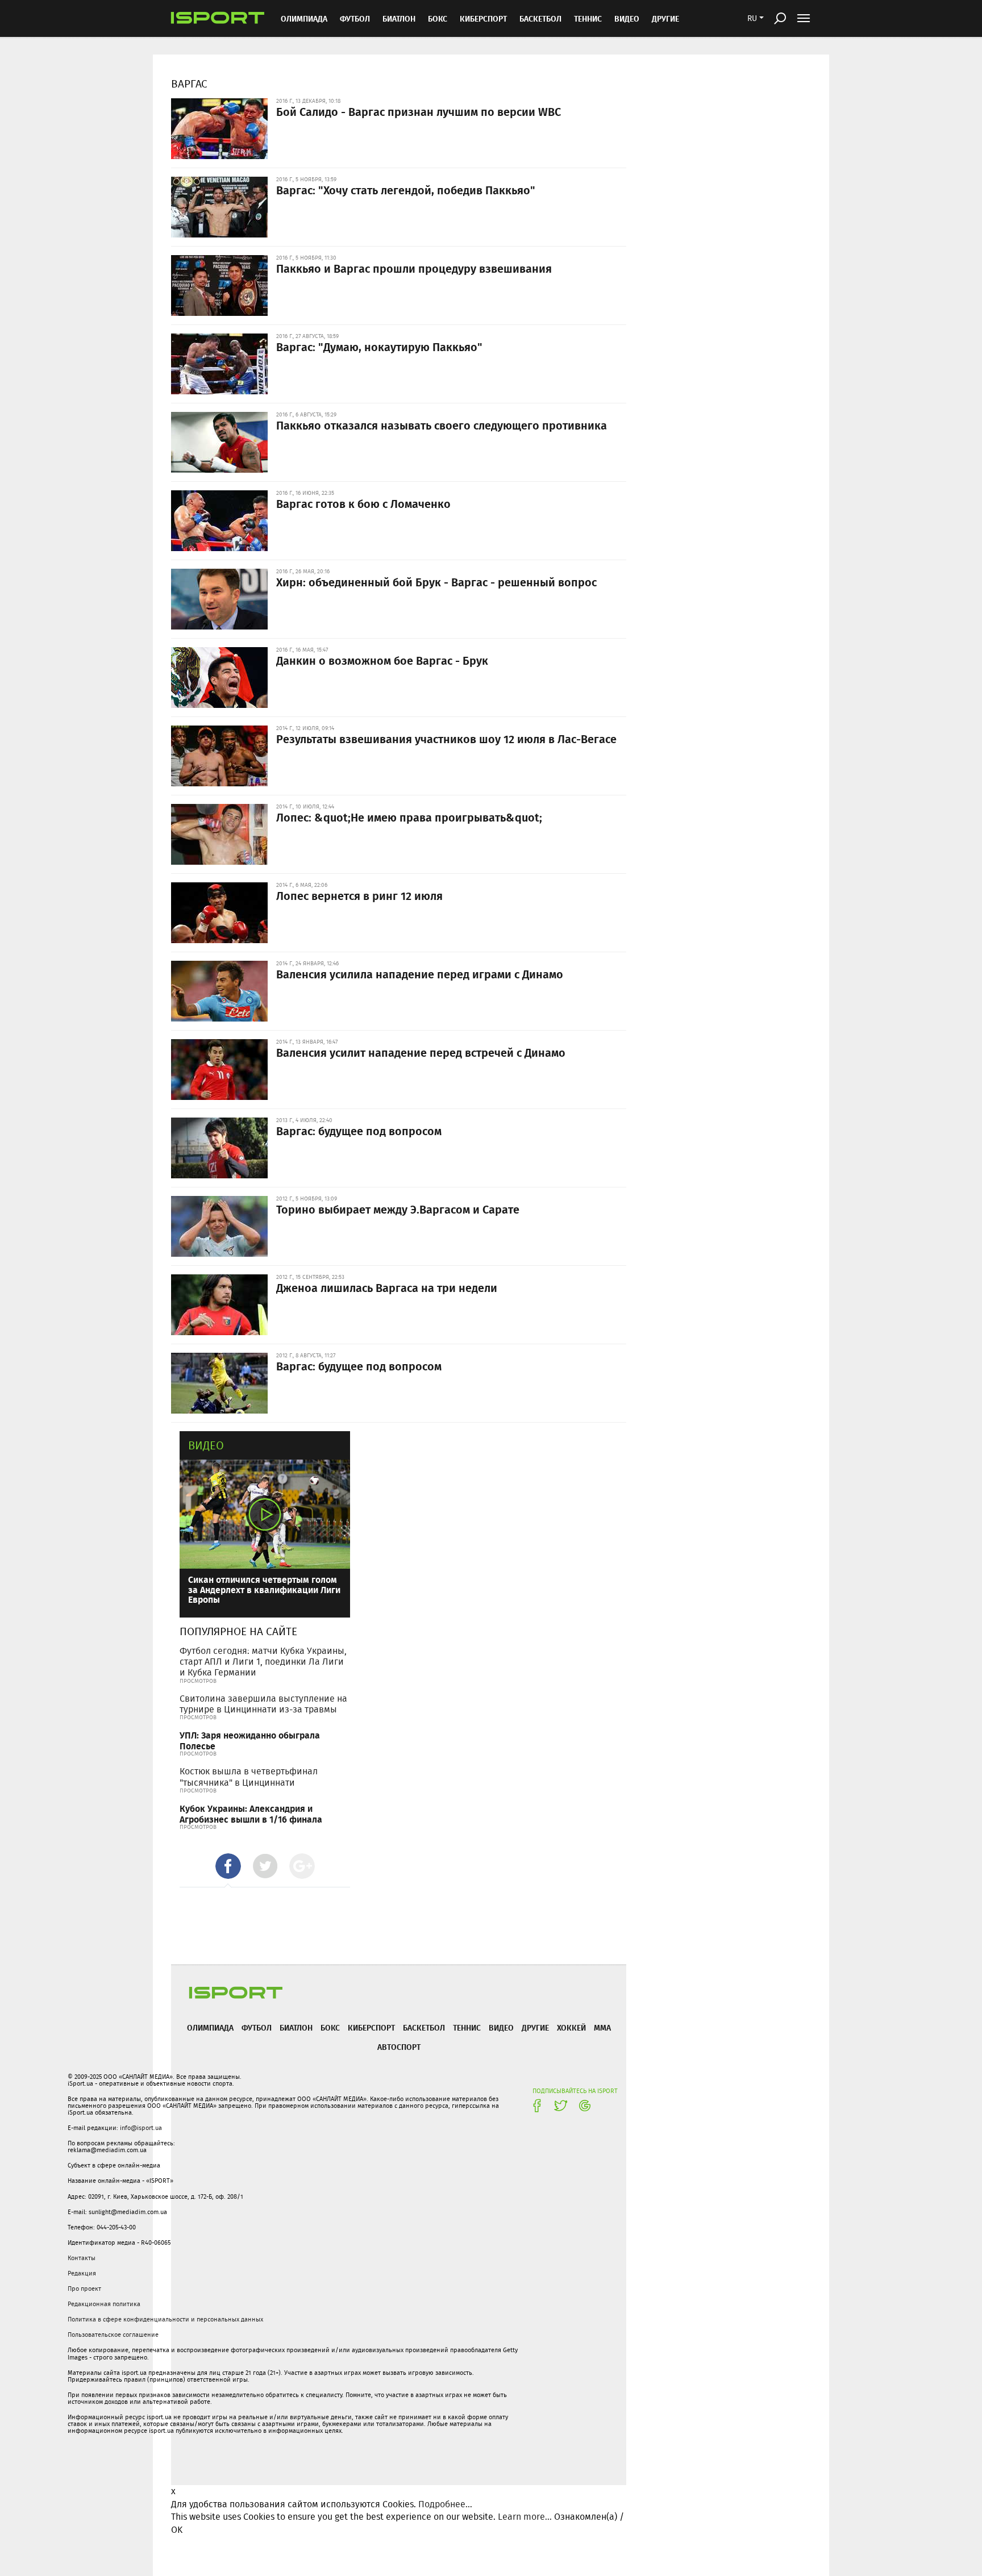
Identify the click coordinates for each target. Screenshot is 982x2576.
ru (752, 18)
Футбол (355, 18)
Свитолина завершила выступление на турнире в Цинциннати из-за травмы (263, 1704)
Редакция (82, 2273)
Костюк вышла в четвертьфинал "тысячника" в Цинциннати (249, 1777)
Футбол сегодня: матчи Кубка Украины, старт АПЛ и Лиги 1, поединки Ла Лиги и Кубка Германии (263, 1662)
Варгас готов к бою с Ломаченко (363, 503)
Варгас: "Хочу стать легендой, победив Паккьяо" (406, 190)
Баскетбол (540, 18)
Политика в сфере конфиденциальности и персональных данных (165, 2319)
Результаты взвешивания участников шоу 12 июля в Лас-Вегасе (446, 739)
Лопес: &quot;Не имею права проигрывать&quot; (409, 817)
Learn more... (525, 2517)
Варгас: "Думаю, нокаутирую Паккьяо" (379, 347)
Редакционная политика (104, 2304)
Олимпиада (304, 18)
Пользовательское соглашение (113, 2335)
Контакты (82, 2258)
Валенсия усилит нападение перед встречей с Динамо (421, 1052)
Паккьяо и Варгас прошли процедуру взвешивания (414, 268)
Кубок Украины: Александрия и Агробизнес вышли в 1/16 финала (251, 1814)
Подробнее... (445, 2504)
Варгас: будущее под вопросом (359, 1131)
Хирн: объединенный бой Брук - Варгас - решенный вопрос (436, 582)
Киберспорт (483, 18)
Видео (206, 1445)
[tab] (228, 1866)
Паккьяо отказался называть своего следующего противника (442, 425)
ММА (602, 2027)
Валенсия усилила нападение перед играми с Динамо (420, 974)
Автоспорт (399, 2047)
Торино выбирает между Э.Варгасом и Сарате (398, 1209)
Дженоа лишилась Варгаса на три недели (387, 1287)
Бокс (438, 18)
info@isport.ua (141, 2128)
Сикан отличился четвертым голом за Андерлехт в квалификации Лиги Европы (264, 1589)
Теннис (588, 18)
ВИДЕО (627, 18)
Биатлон (399, 18)
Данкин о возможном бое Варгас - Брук (382, 660)
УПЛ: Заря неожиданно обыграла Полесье (250, 1740)
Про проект (84, 2289)
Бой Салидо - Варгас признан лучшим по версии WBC (419, 111)
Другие (665, 18)
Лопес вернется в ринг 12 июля (359, 895)
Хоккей (571, 2027)
